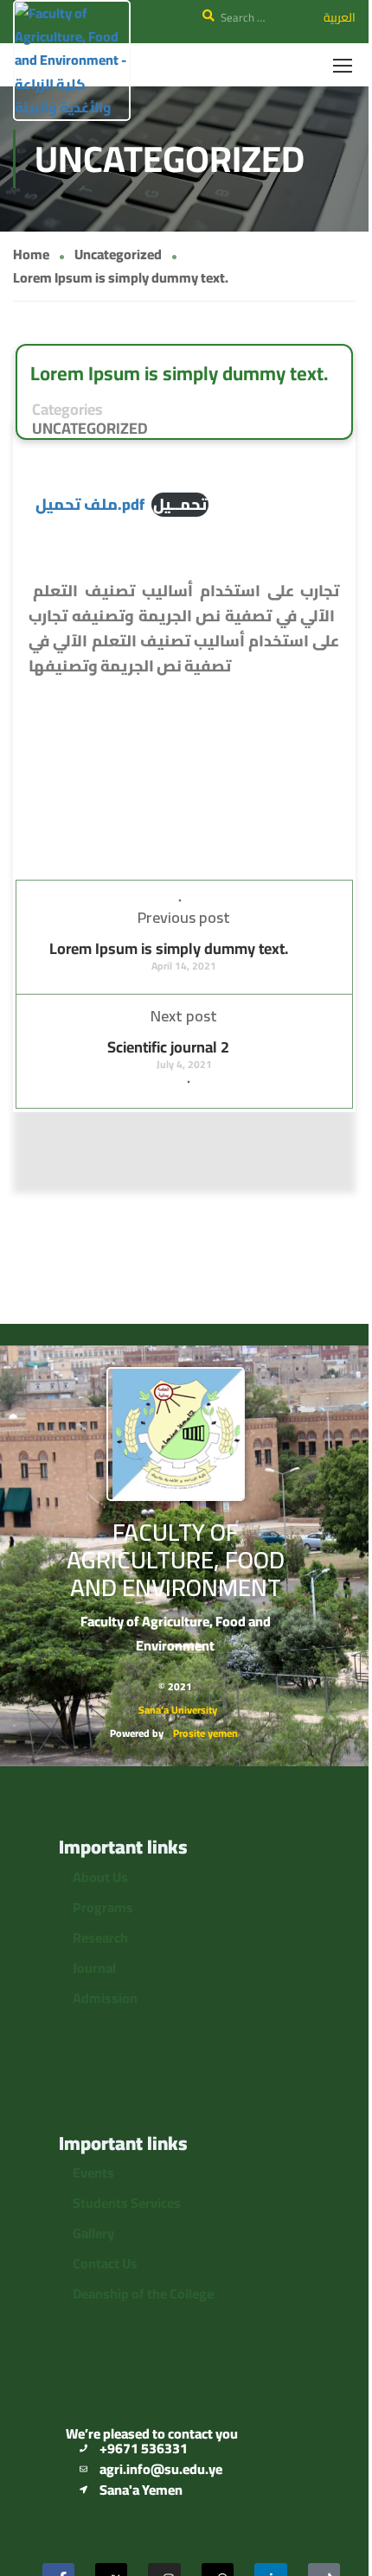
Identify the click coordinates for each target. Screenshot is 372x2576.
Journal (94, 1968)
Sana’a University (178, 1710)
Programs (103, 1907)
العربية (340, 17)
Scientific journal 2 (168, 1047)
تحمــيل (180, 505)
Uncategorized (118, 254)
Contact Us (105, 2263)
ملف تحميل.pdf (90, 504)
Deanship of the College (143, 2293)
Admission (105, 1998)
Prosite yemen (205, 1733)
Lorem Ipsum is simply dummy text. (169, 948)
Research (100, 1937)
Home (31, 254)
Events (93, 2172)
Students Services (127, 2203)
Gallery (95, 2233)
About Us (100, 1877)
